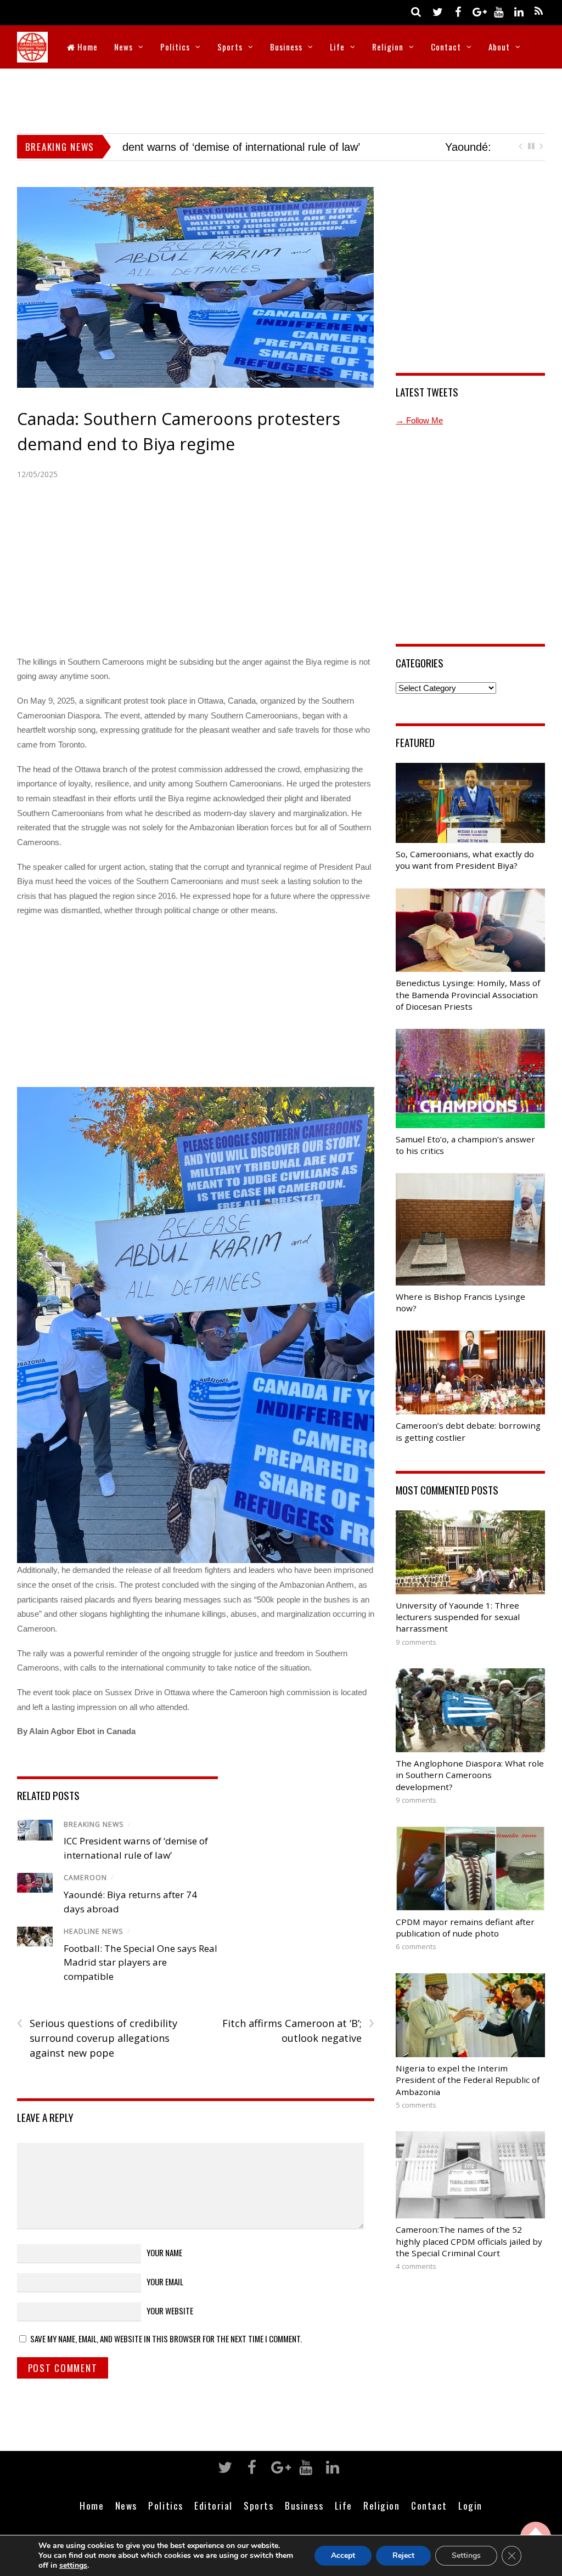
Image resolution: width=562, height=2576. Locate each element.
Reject (403, 2555)
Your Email (165, 2281)
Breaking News (94, 1824)
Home (86, 47)
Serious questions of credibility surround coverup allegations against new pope (97, 2037)
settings (73, 2566)
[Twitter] (437, 11)
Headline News (94, 1931)
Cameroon (85, 1878)
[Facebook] (458, 11)
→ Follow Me (419, 420)
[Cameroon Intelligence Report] (32, 55)
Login (470, 2505)
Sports (230, 47)
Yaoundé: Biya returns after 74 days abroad (228, 147)
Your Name (164, 2252)
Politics (175, 47)
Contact (446, 47)
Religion (388, 47)
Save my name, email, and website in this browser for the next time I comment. (166, 2339)
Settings (466, 2555)
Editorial (213, 2505)
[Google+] (478, 11)
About (499, 47)
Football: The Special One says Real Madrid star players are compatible (140, 1962)
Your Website (170, 2311)
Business (286, 47)
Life (337, 47)
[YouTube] (498, 11)
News (123, 47)
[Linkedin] (519, 11)
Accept (343, 2555)
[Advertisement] (281, 99)
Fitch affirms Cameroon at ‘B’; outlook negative (298, 2030)
